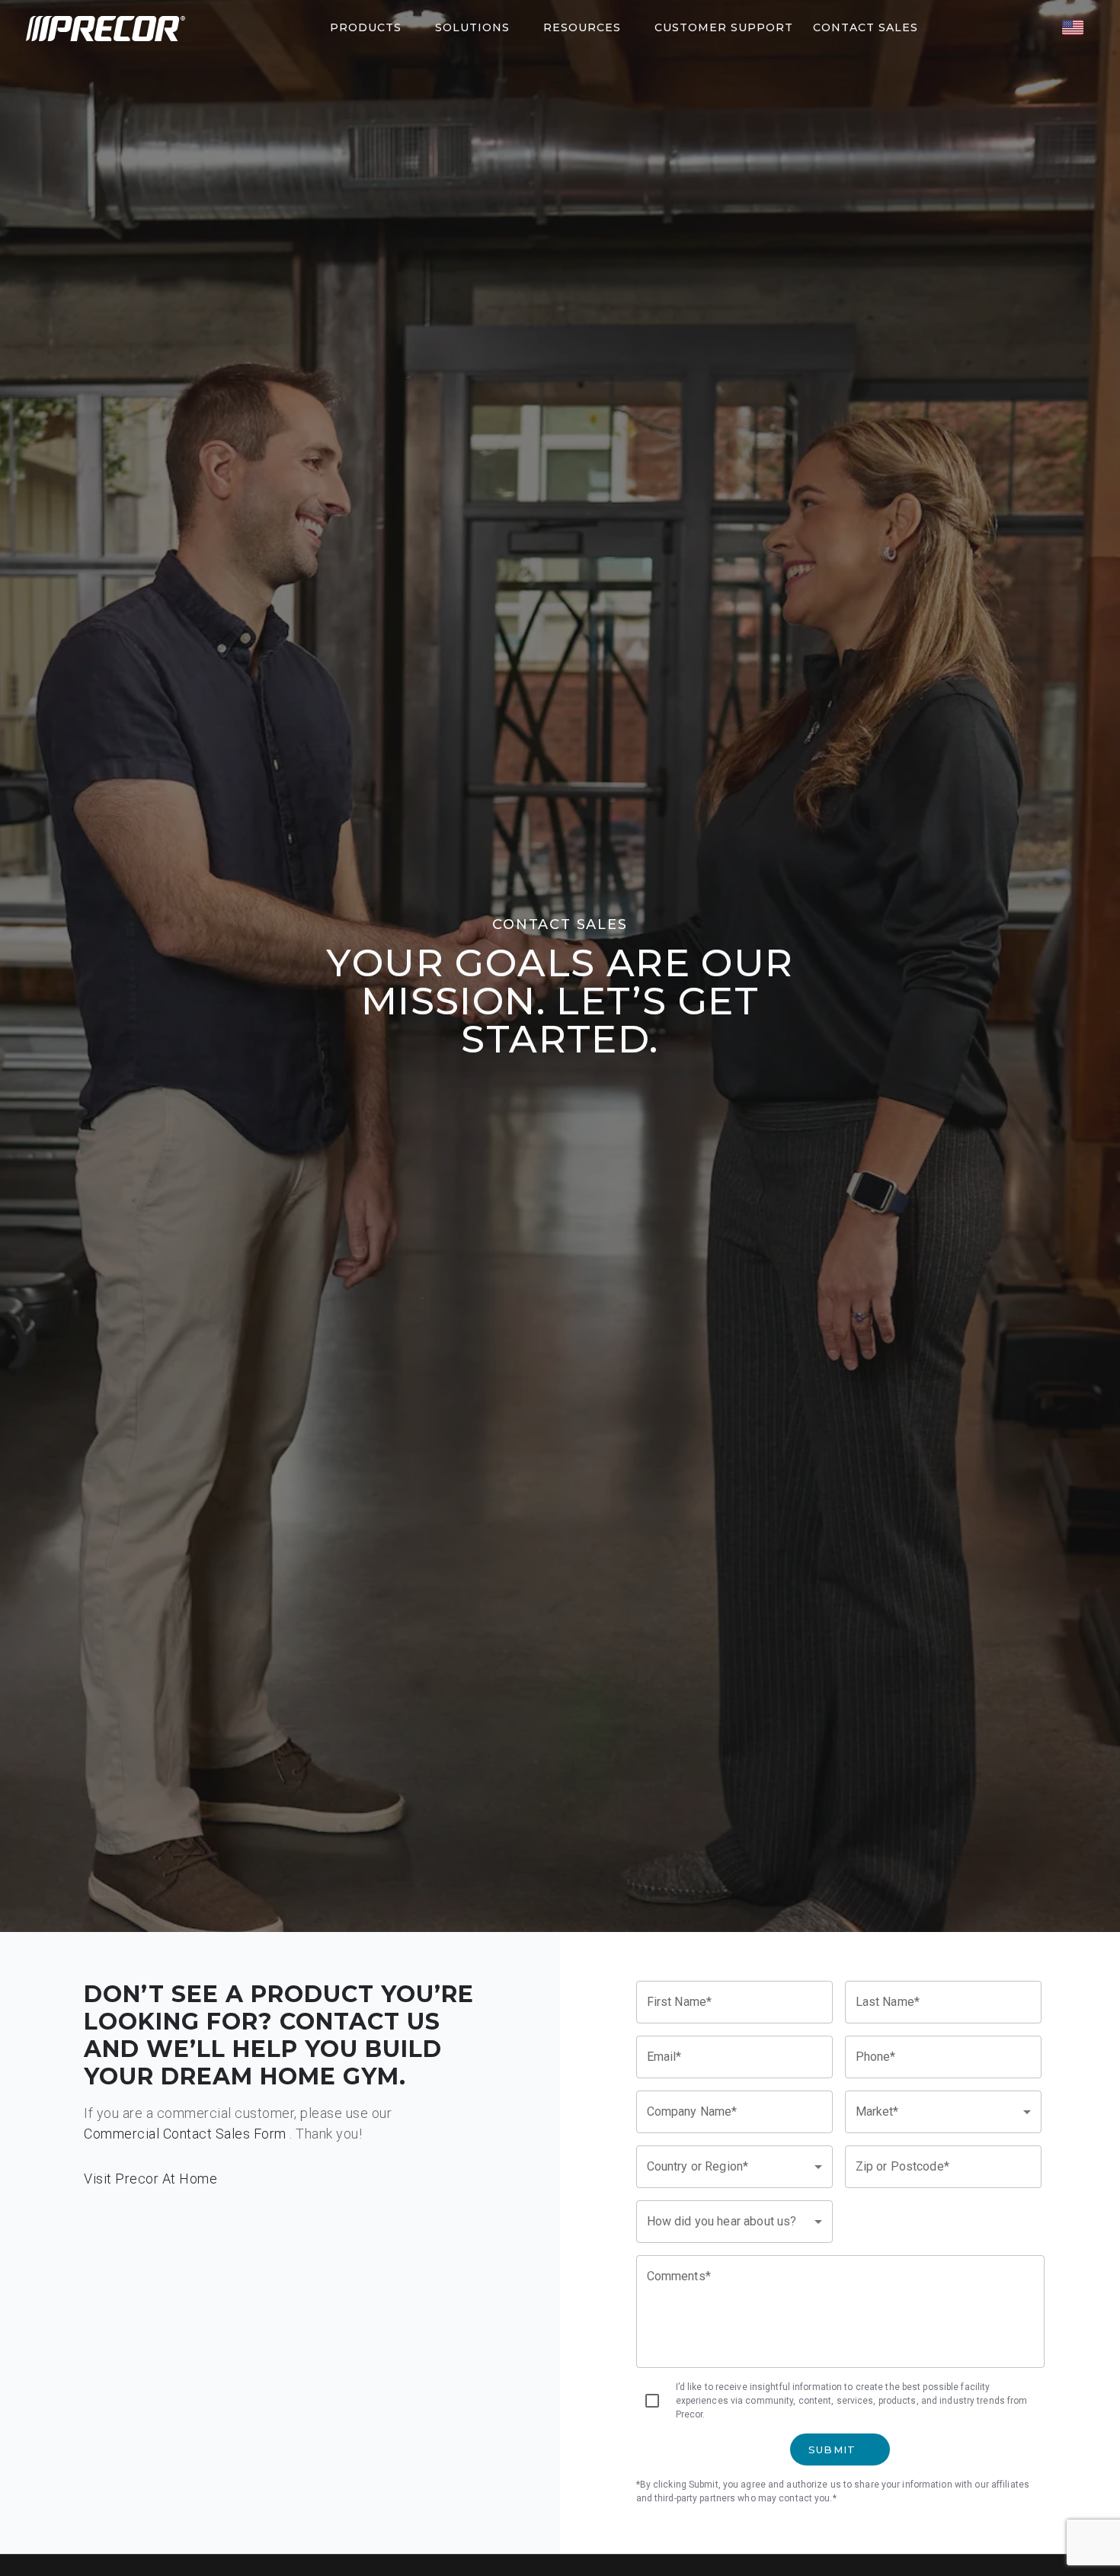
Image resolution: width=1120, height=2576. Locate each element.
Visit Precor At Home (150, 2179)
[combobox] (943, 2112)
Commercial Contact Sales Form (185, 2134)
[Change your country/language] (1073, 27)
